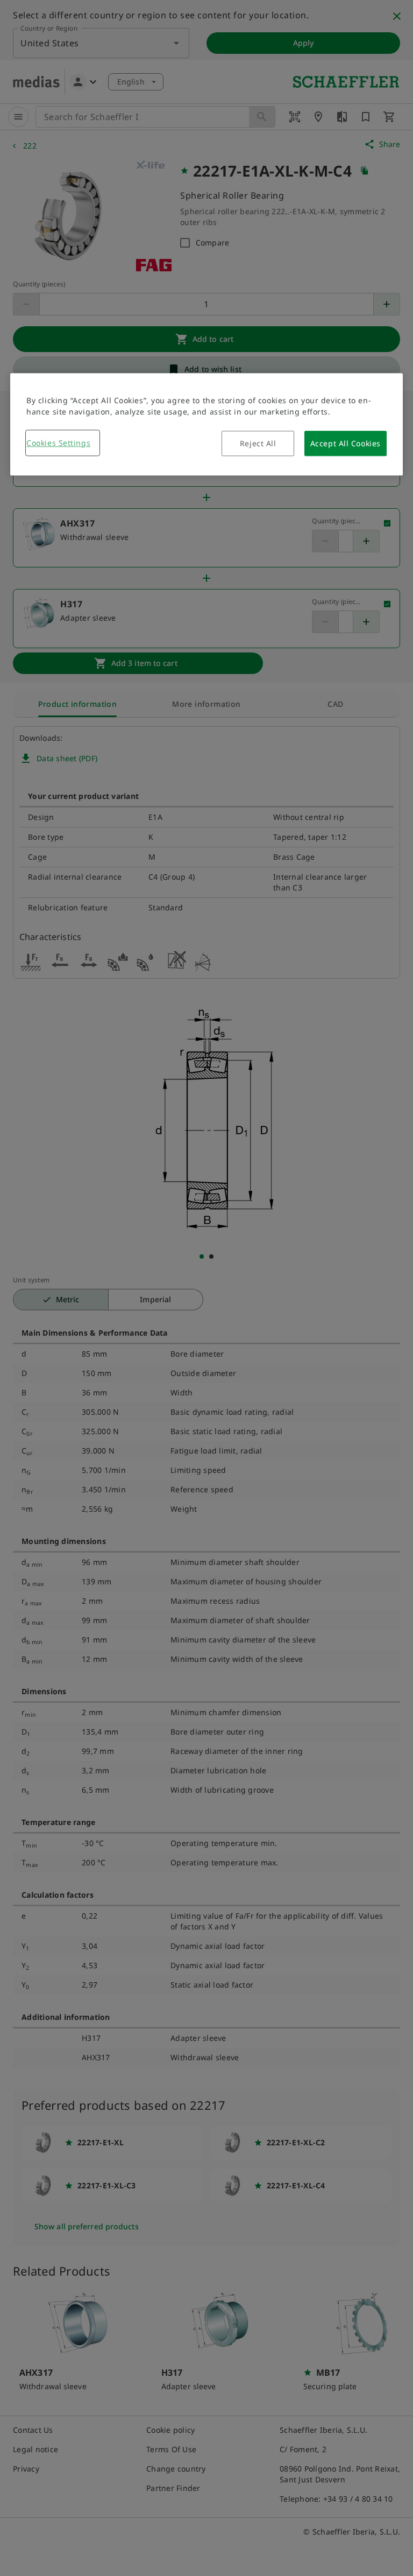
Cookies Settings (58, 443)
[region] (206, 424)
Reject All (258, 443)
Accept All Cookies (346, 443)
